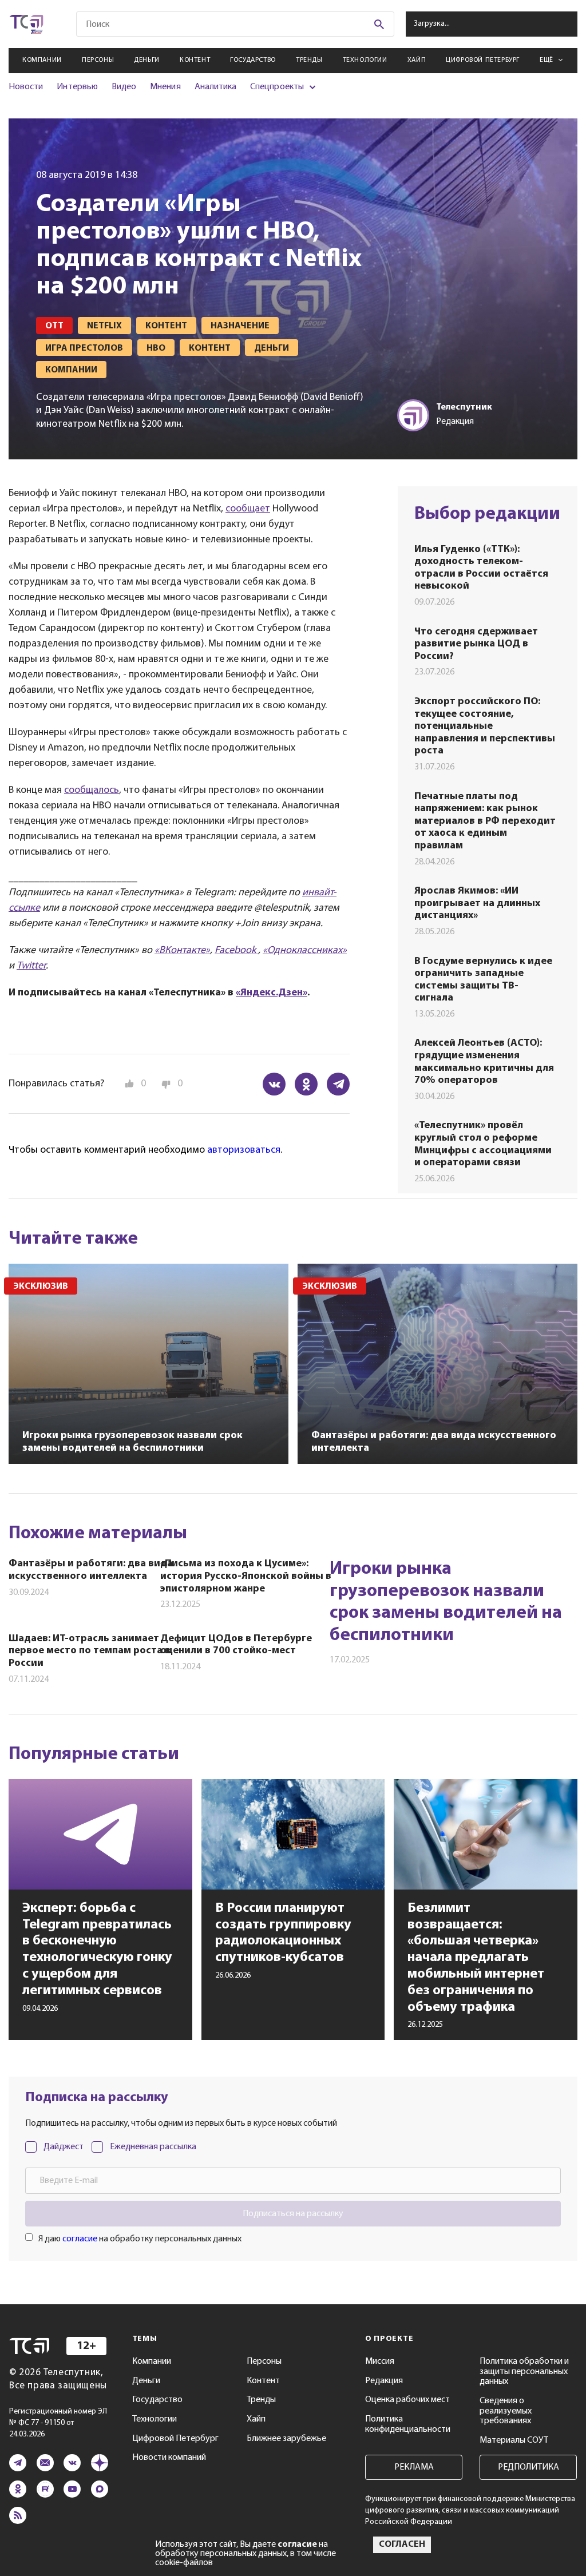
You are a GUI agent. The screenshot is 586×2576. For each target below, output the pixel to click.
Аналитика (216, 87)
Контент (195, 60)
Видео (124, 87)
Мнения (165, 87)
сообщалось (92, 791)
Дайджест (64, 2147)
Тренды (309, 60)
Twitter (31, 966)
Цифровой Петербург (483, 60)
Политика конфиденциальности (408, 2424)
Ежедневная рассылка (153, 2147)
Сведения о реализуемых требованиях (506, 2411)
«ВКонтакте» (182, 951)
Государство (253, 60)
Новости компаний (169, 2458)
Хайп (417, 60)
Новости (26, 87)
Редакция (384, 2381)
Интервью (77, 87)
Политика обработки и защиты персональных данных (524, 2371)
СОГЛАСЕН (402, 2545)
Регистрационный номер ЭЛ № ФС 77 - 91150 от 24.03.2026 (58, 2423)
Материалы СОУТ (514, 2440)
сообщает (248, 509)
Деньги (147, 60)
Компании (42, 60)
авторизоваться (244, 1150)
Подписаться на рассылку (293, 2214)
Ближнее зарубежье (286, 2439)
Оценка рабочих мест (407, 2400)
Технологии (365, 60)
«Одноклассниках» (305, 951)
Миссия (380, 2361)
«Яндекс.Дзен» (272, 993)
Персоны (98, 60)
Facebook (236, 951)
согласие (80, 2239)
